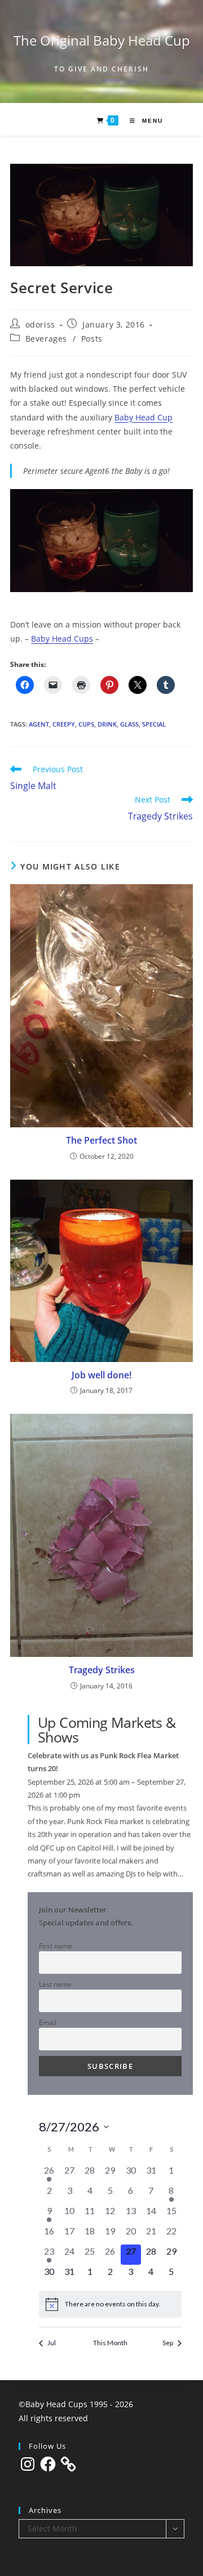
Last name (55, 1984)
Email (48, 2022)
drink (107, 724)
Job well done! (101, 1375)
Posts (92, 339)
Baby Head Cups (62, 639)
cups (86, 724)
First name (56, 1946)
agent (39, 724)
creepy (64, 724)
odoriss (40, 324)
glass (129, 724)
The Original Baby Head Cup (102, 40)
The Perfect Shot (101, 1140)
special (154, 724)
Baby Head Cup (144, 417)
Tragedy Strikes (102, 1670)
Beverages (46, 339)
